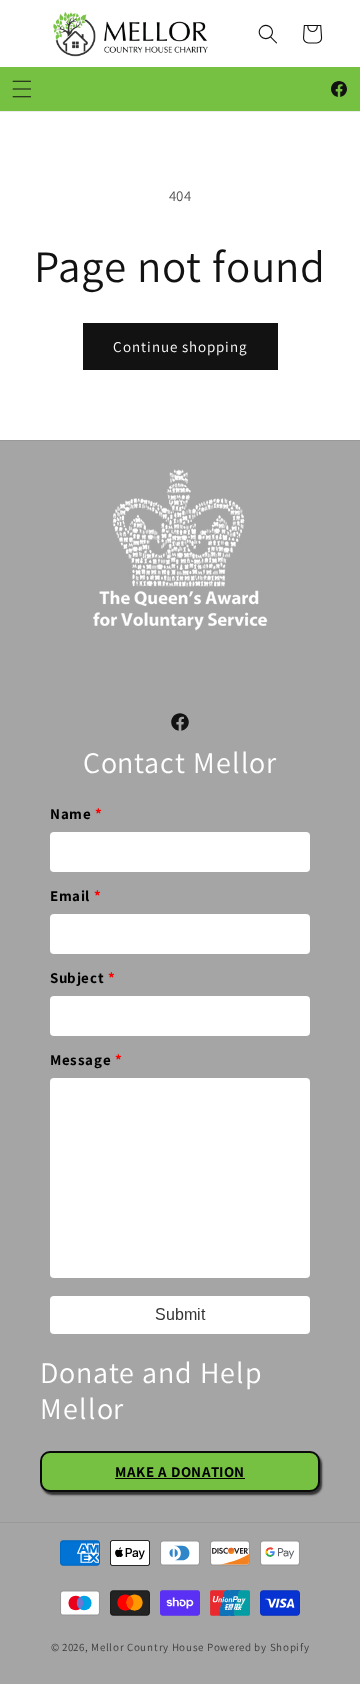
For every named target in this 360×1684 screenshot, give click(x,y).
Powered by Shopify (258, 1647)
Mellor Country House (147, 1647)
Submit (180, 1314)
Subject (82, 977)
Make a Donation (180, 1471)
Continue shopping (180, 346)
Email (75, 895)
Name (76, 813)
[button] (268, 34)
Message (86, 1059)
